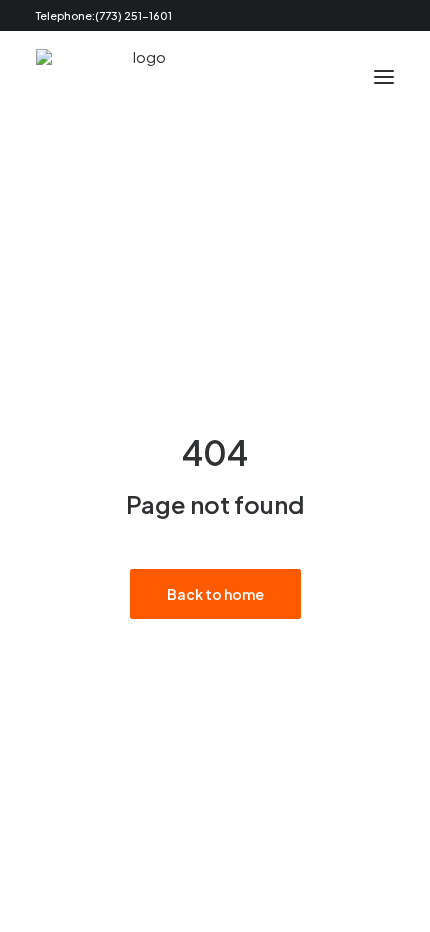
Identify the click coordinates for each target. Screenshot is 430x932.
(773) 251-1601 (133, 15)
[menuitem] (349, 15)
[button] (349, 15)
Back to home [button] (215, 594)
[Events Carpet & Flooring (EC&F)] (141, 76)
